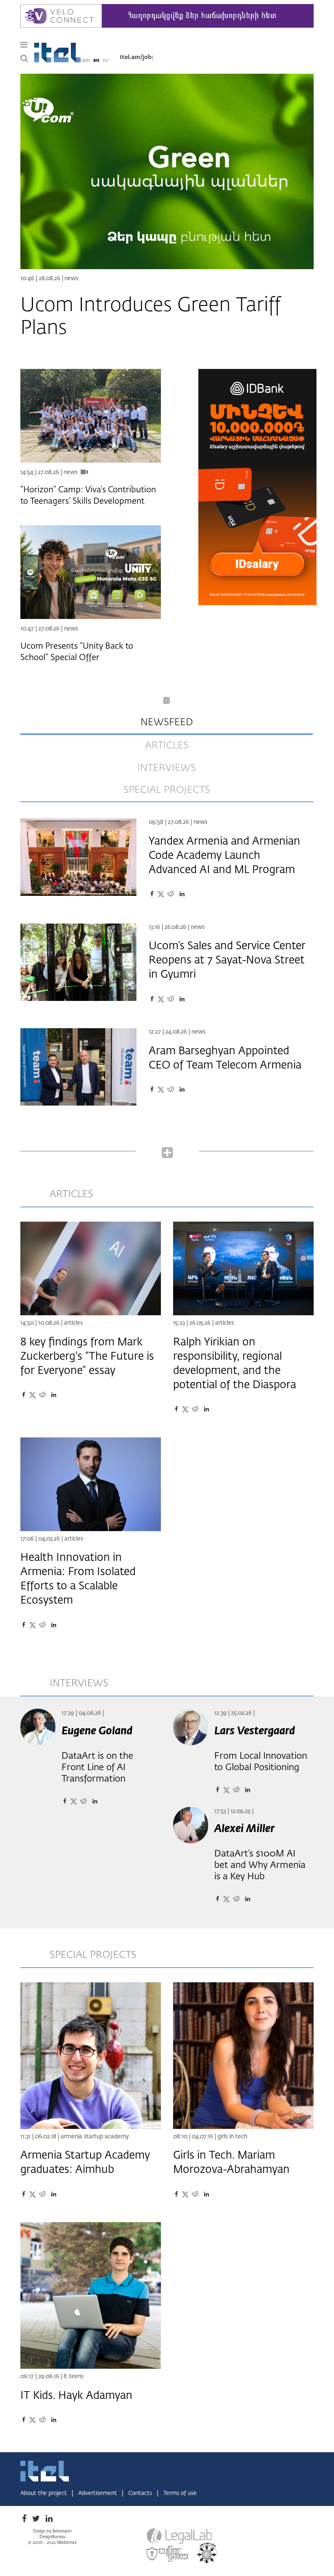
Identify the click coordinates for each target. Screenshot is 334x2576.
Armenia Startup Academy (95, 2137)
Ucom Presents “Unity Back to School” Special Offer (77, 652)
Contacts (141, 2493)
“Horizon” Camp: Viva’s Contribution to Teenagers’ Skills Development (88, 496)
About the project (44, 2493)
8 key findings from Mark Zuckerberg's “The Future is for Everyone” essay (87, 1357)
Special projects (167, 790)
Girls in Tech (232, 2137)
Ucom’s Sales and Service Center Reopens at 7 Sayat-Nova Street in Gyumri (227, 961)
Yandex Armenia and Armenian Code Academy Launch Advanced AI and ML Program (224, 856)
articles (167, 746)
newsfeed (167, 722)
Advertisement (98, 2493)
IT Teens (74, 2376)
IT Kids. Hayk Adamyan (76, 2396)
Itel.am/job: (137, 57)
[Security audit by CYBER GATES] (168, 2554)
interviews (167, 768)
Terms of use (180, 2493)
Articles (73, 1323)
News (71, 279)
